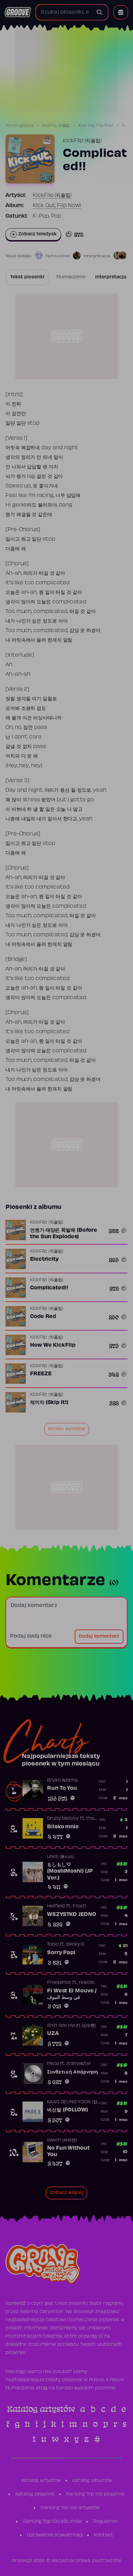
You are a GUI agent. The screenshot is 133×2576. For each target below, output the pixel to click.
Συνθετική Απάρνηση (72, 2072)
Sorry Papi (61, 1953)
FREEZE (41, 1374)
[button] (121, 12)
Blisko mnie (63, 1827)
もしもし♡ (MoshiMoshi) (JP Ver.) (70, 1871)
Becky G (75, 1945)
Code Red (43, 1317)
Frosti (79, 1906)
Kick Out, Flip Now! (96, 126)
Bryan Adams (62, 1781)
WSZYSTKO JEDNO (72, 1915)
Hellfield (56, 1906)
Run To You (62, 1788)
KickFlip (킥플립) (56, 126)
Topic (53, 1945)
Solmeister (79, 2064)
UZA (53, 2034)
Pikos (53, 2064)
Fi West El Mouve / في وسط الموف (72, 1994)
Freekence (59, 1983)
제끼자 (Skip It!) (49, 1403)
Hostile (87, 1983)
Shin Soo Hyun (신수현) (72, 2026)
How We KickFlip (53, 1345)
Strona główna (19, 126)
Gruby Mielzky (63, 1819)
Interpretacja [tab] (111, 277)
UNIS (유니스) (61, 1857)
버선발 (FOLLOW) (68, 2110)
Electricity (44, 1259)
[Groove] (18, 12)
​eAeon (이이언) (62, 2140)
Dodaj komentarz (99, 1637)
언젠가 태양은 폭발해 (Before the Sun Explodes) (64, 1234)
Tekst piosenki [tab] (27, 277)
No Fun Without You (68, 2152)
